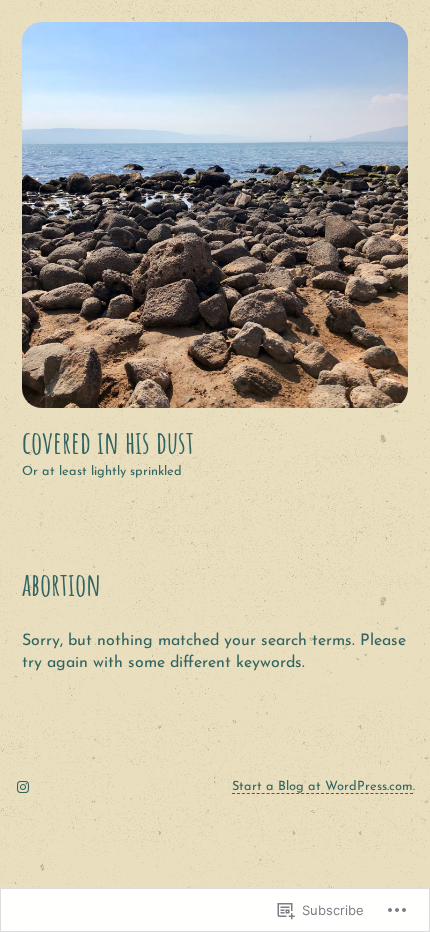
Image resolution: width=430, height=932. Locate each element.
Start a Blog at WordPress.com (322, 786)
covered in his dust (108, 442)
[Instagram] (23, 787)
